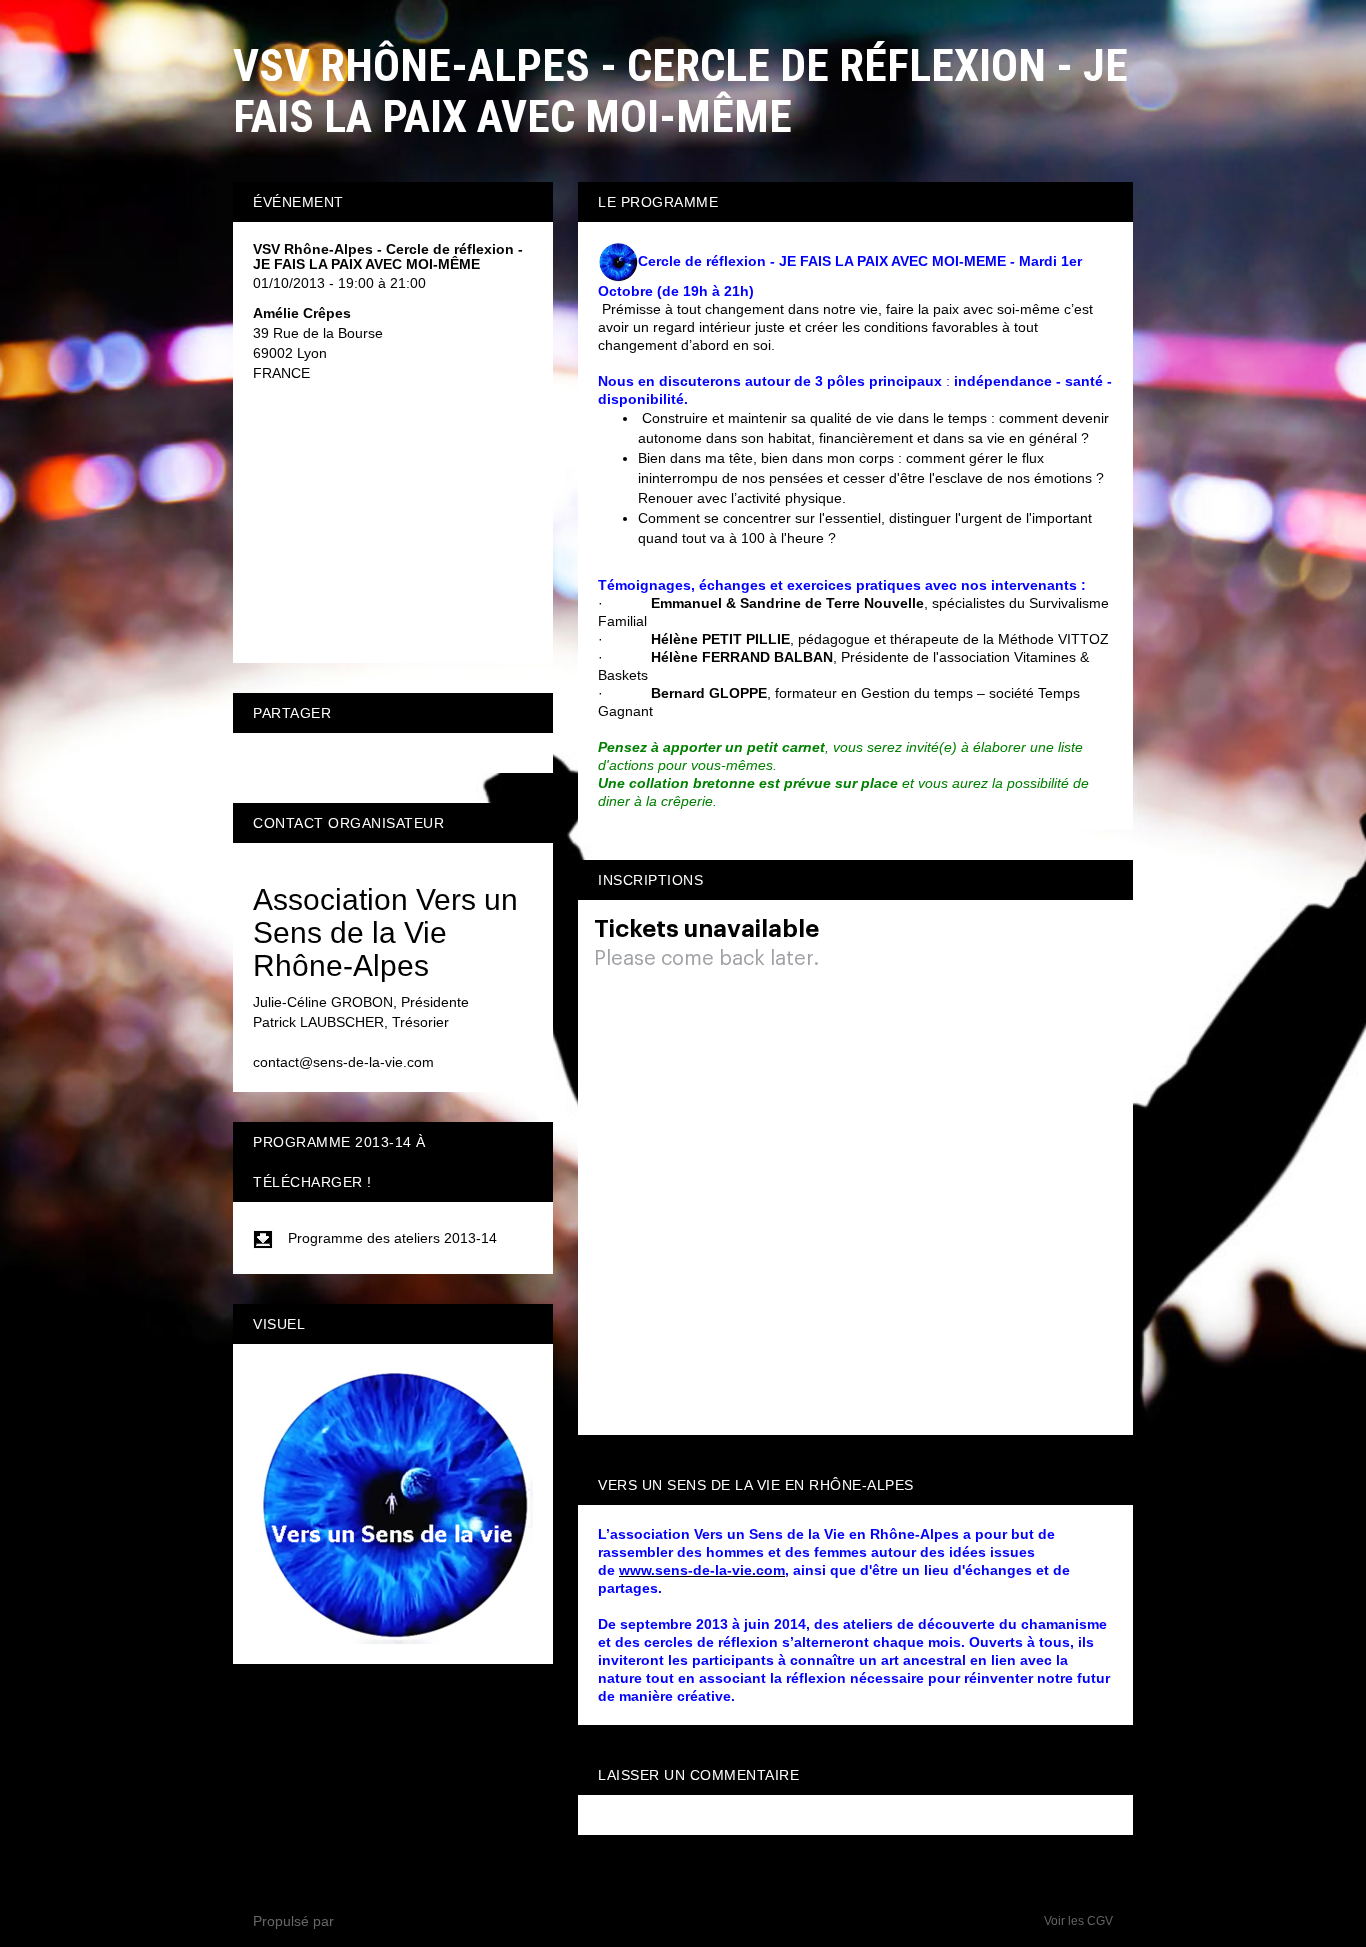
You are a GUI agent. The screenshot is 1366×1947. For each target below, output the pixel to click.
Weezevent (373, 1921)
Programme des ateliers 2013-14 (392, 1238)
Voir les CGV (1078, 1921)
